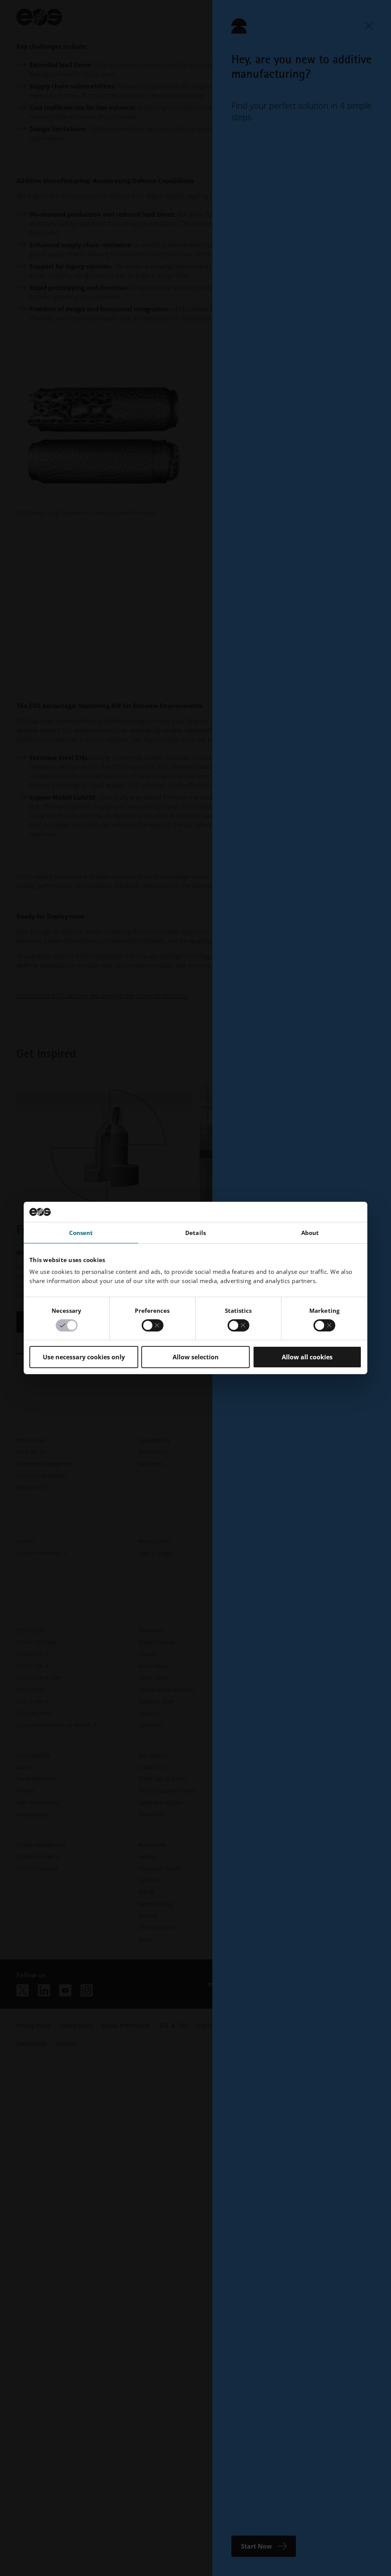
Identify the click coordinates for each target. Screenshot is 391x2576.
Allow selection (196, 1357)
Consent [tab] (81, 1232)
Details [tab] (195, 1232)
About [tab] (310, 1232)
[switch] (153, 1325)
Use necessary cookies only (84, 1357)
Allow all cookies (307, 1357)
